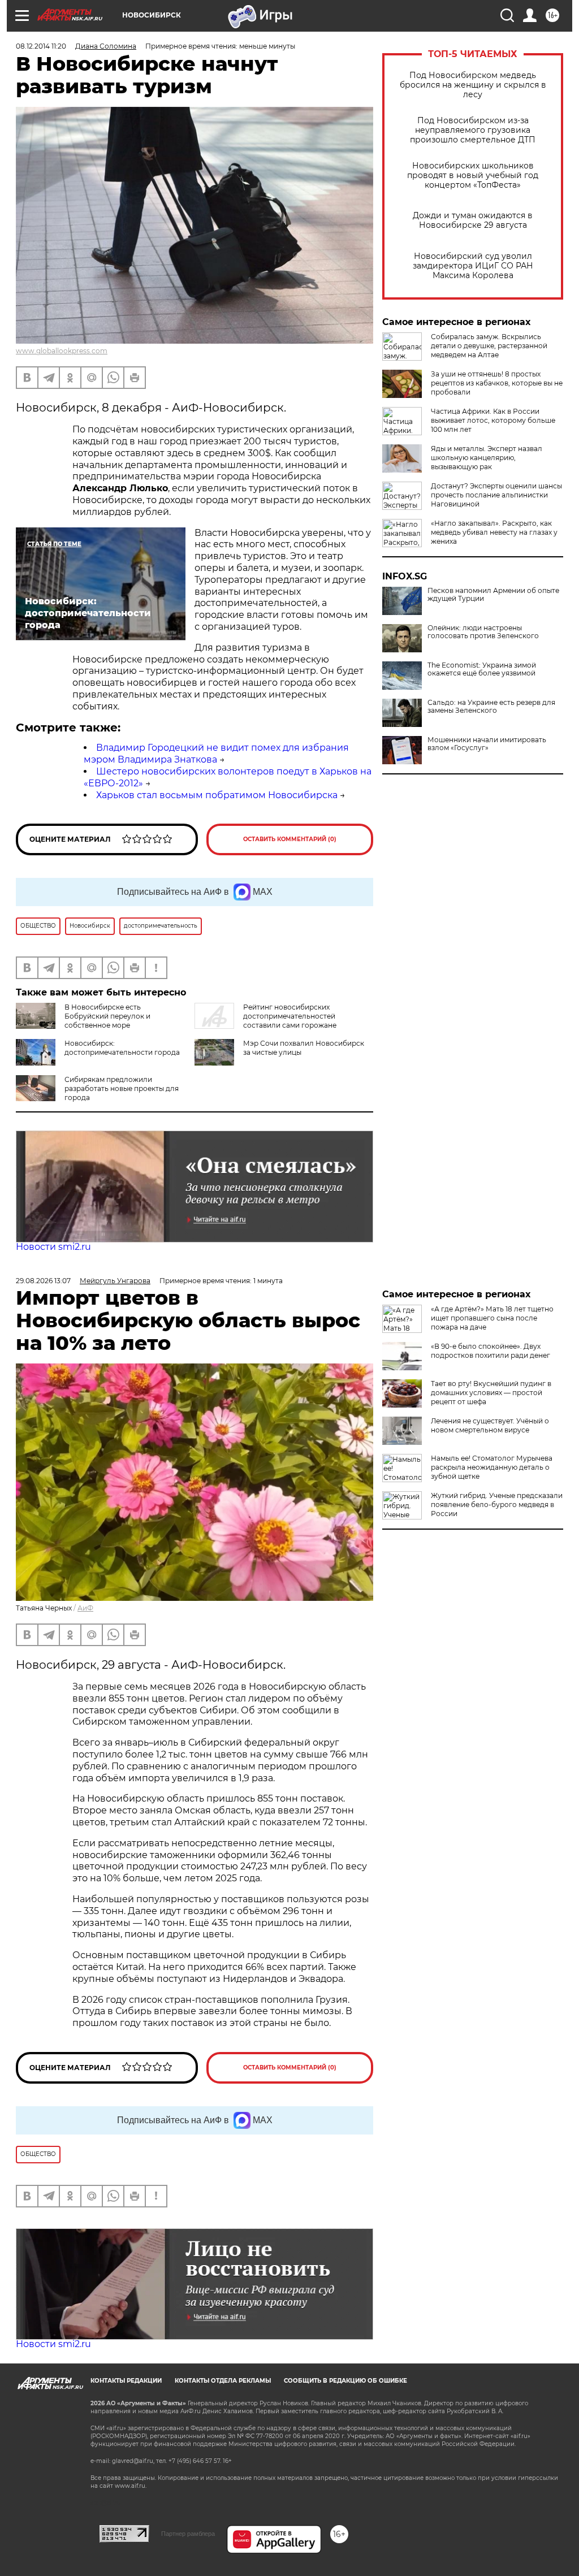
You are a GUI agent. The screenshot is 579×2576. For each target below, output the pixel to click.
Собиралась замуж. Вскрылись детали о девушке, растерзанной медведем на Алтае (489, 346)
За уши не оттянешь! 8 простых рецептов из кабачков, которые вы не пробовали (497, 383)
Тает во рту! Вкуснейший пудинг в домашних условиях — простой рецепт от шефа (491, 1393)
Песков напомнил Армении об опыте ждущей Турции (493, 595)
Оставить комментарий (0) (290, 839)
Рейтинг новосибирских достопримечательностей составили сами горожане (290, 1016)
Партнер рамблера (188, 2534)
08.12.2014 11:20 (41, 46)
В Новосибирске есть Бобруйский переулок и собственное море (107, 1016)
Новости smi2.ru (53, 1247)
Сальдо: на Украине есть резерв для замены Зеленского (491, 707)
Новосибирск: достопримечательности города (122, 1048)
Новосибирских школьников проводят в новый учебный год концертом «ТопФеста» (473, 176)
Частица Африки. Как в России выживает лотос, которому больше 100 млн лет (493, 420)
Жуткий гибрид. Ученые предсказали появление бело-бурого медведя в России (497, 1505)
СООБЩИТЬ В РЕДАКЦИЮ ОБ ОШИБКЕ (345, 2381)
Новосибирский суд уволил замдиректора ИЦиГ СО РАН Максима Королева (473, 266)
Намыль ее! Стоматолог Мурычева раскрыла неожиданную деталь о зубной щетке (492, 1467)
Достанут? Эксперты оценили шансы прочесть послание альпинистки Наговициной (496, 495)
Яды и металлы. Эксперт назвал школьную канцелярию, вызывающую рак (487, 458)
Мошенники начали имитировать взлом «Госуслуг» (487, 744)
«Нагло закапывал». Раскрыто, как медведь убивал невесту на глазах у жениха (494, 532)
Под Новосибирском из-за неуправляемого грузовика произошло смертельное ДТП (473, 130)
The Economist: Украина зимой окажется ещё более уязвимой (482, 669)
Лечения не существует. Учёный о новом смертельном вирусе (490, 1425)
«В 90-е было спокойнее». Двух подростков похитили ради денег (491, 1351)
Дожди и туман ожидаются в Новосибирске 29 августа (473, 220)
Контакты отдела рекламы (223, 2381)
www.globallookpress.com (62, 351)
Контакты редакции (126, 2381)
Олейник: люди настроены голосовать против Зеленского (483, 632)
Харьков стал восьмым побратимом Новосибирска (217, 795)
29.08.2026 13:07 (43, 1281)
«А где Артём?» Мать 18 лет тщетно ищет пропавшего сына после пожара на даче (492, 1318)
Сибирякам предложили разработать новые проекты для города (122, 1088)
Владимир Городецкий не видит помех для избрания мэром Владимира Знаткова (216, 754)
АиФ (85, 1608)
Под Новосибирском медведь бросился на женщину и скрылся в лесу (473, 85)
